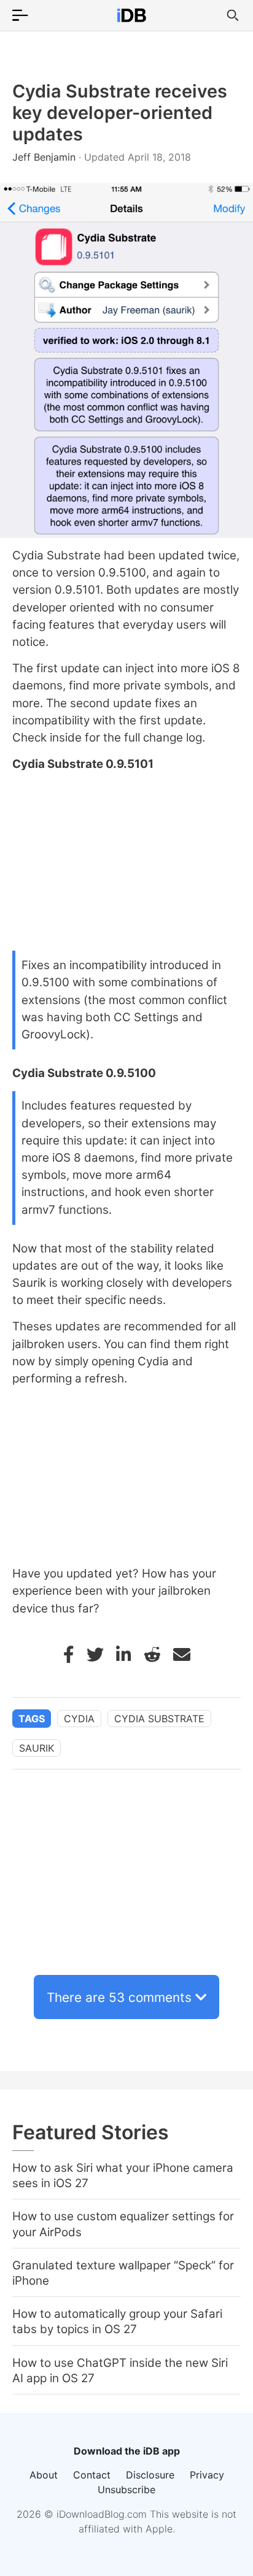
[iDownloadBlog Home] (131, 15)
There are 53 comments (119, 1997)
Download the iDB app (127, 2451)
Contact (92, 2475)
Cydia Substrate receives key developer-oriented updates (120, 113)
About (44, 2475)
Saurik (37, 1748)
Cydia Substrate (159, 1719)
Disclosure (150, 2475)
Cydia (79, 1719)
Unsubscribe (126, 2490)
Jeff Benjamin (45, 157)
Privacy (207, 2475)
